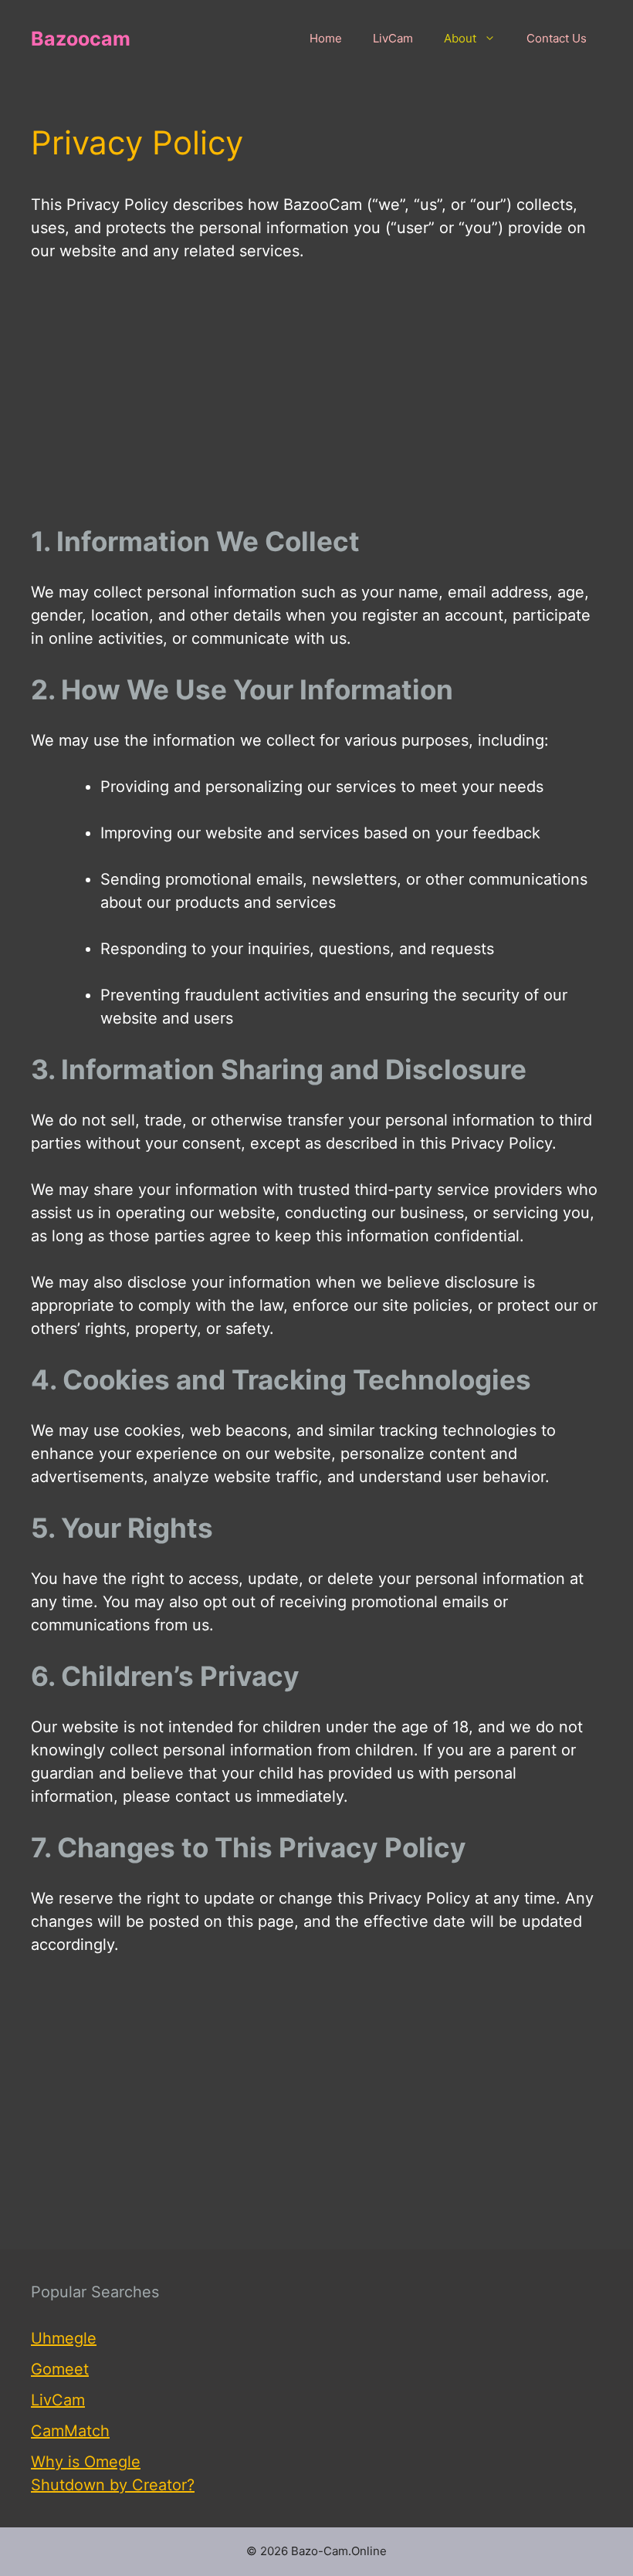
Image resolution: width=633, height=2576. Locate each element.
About (460, 38)
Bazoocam (81, 39)
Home (326, 38)
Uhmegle (64, 2338)
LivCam (393, 38)
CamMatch (70, 2431)
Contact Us (557, 38)
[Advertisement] (316, 394)
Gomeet (60, 2369)
